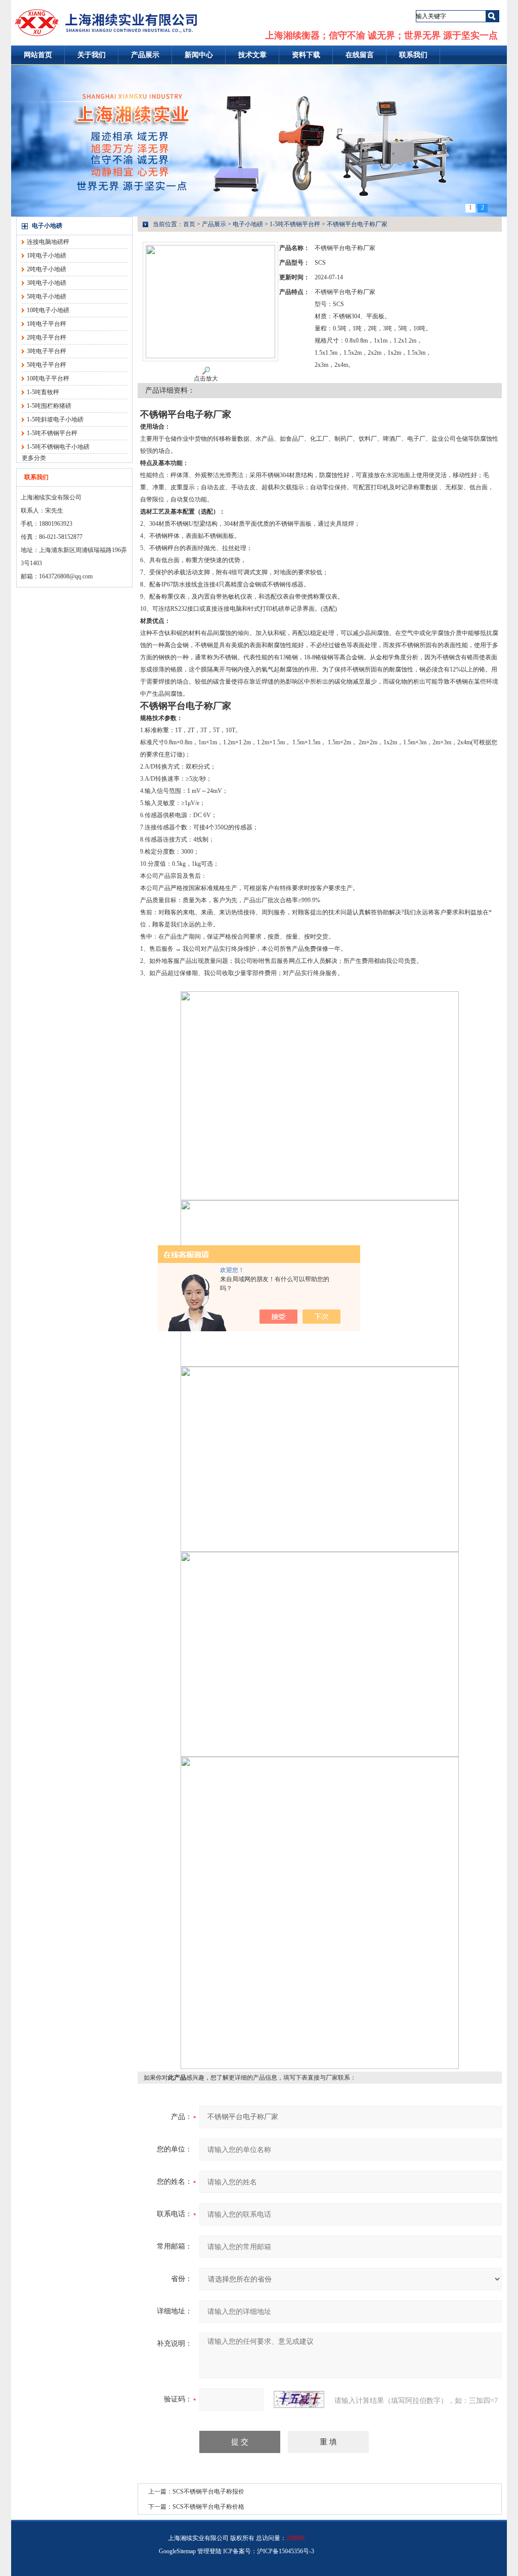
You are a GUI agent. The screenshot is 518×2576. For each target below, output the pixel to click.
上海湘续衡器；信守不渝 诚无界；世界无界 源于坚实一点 (381, 35)
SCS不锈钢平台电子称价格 (208, 2507)
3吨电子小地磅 (47, 283)
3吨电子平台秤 (47, 351)
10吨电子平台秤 (48, 378)
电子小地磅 (47, 226)
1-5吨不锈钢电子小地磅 (58, 447)
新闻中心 (199, 55)
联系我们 (413, 55)
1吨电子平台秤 (47, 324)
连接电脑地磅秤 (48, 242)
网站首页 (38, 55)
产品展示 (145, 55)
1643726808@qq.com (66, 576)
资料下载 (306, 55)
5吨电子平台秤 (47, 365)
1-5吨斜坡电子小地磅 (55, 419)
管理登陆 (209, 2551)
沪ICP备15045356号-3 (286, 2551)
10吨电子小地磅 (48, 310)
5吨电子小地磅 (47, 297)
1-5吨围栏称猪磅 (49, 406)
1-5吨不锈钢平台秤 (52, 433)
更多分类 (34, 458)
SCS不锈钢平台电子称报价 (208, 2491)
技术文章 (252, 55)
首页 (189, 224)
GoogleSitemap (177, 2551)
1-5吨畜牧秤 (43, 392)
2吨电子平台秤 (47, 337)
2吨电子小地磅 (47, 269)
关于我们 (92, 55)
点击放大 (206, 378)
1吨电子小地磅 (47, 256)
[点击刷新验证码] (299, 2399)
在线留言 (360, 55)
